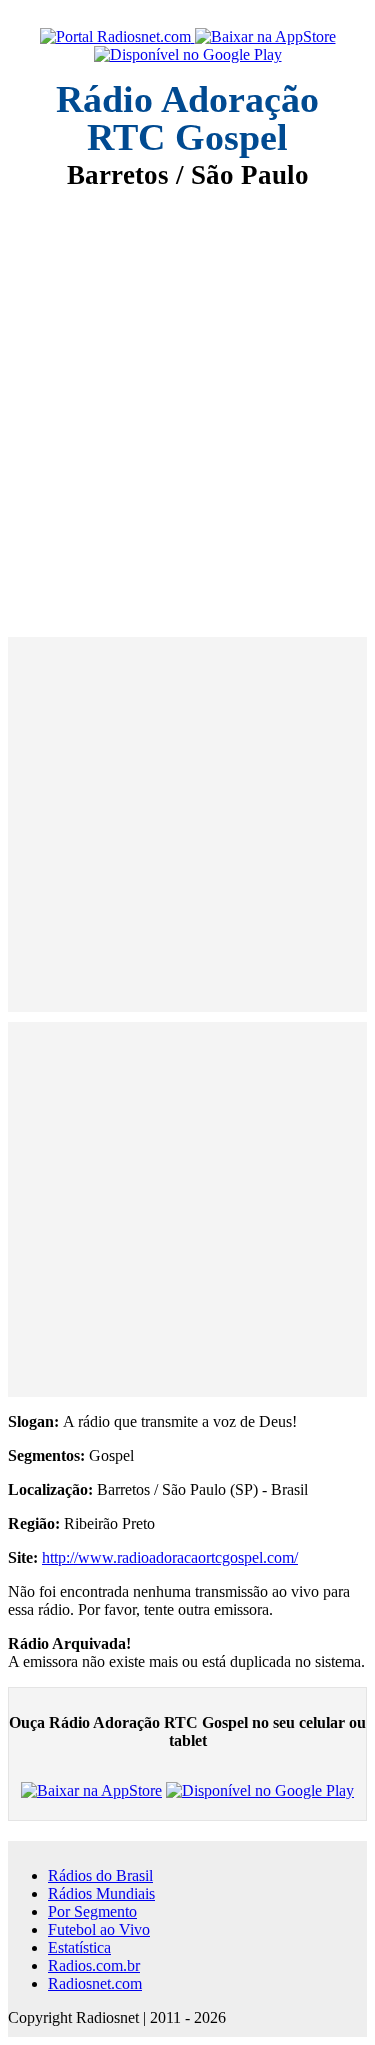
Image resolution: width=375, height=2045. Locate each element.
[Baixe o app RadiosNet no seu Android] (188, 55)
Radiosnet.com (95, 1983)
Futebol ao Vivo (99, 1929)
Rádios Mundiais (101, 1893)
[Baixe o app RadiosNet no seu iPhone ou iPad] (265, 37)
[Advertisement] (187, 399)
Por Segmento (92, 1911)
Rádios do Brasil (100, 1875)
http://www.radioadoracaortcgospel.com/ (170, 1557)
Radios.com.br (94, 1965)
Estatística (79, 1947)
